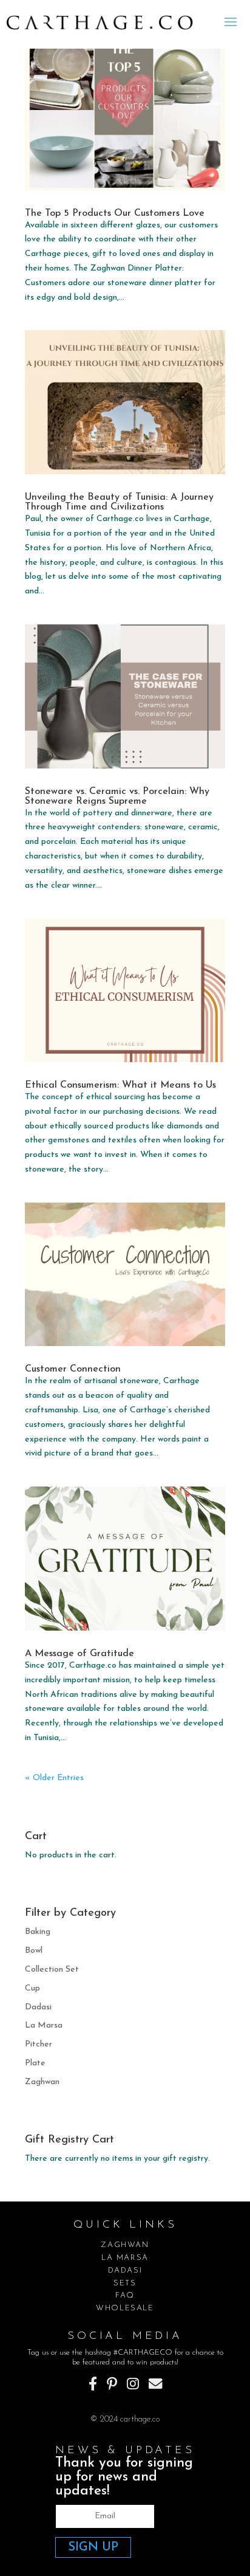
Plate (35, 2063)
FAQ (125, 2295)
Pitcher (39, 2044)
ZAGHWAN (125, 2245)
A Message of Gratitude (79, 1654)
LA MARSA (125, 2258)
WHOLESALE (125, 2308)
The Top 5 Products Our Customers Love (115, 213)
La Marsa (44, 2025)
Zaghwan (42, 2082)
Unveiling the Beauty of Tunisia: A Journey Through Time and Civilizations (119, 502)
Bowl (34, 1951)
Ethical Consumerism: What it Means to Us (120, 1085)
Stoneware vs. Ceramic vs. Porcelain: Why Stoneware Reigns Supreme (117, 796)
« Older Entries (54, 1778)
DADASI (125, 2270)
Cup (32, 1988)
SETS (125, 2283)
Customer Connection (73, 1369)
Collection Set (52, 1970)
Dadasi (38, 2007)
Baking (38, 1932)
